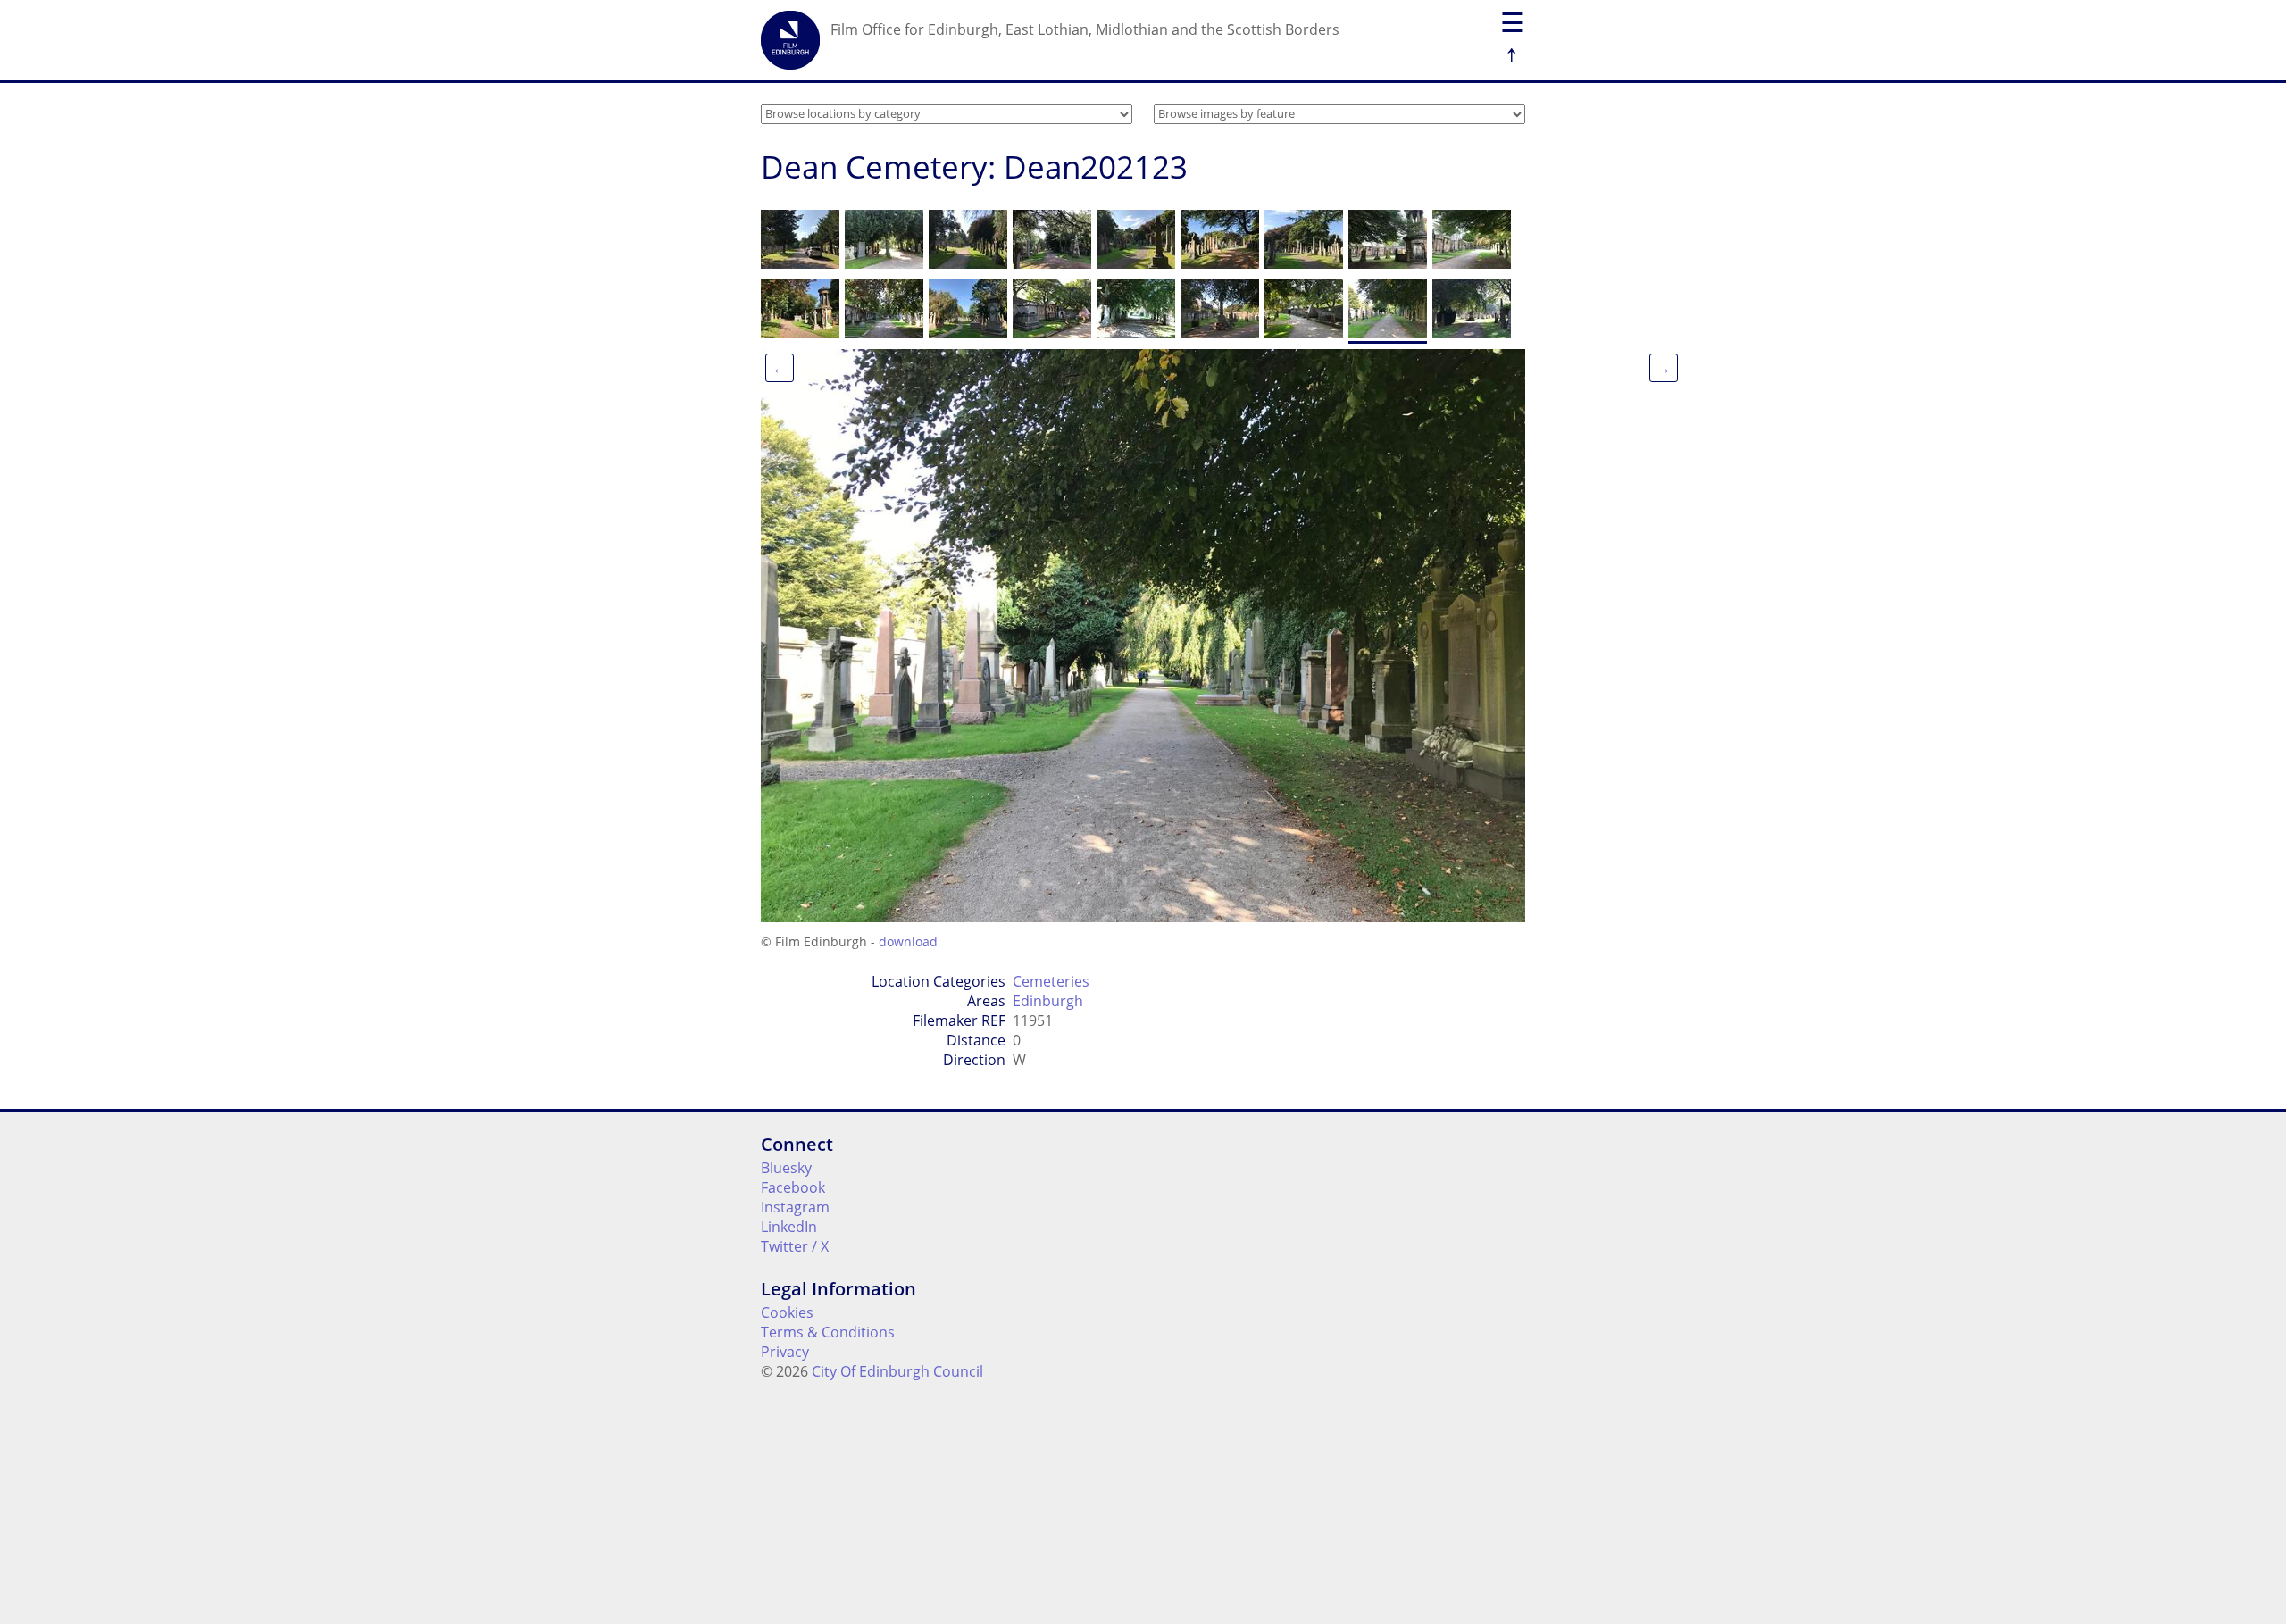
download (908, 941)
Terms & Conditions (828, 1332)
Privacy (785, 1352)
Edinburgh (1048, 1001)
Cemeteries (1051, 981)
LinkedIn (789, 1227)
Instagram (795, 1207)
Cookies (787, 1312)
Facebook (793, 1187)
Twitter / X (795, 1246)
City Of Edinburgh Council (897, 1371)
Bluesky (786, 1168)
